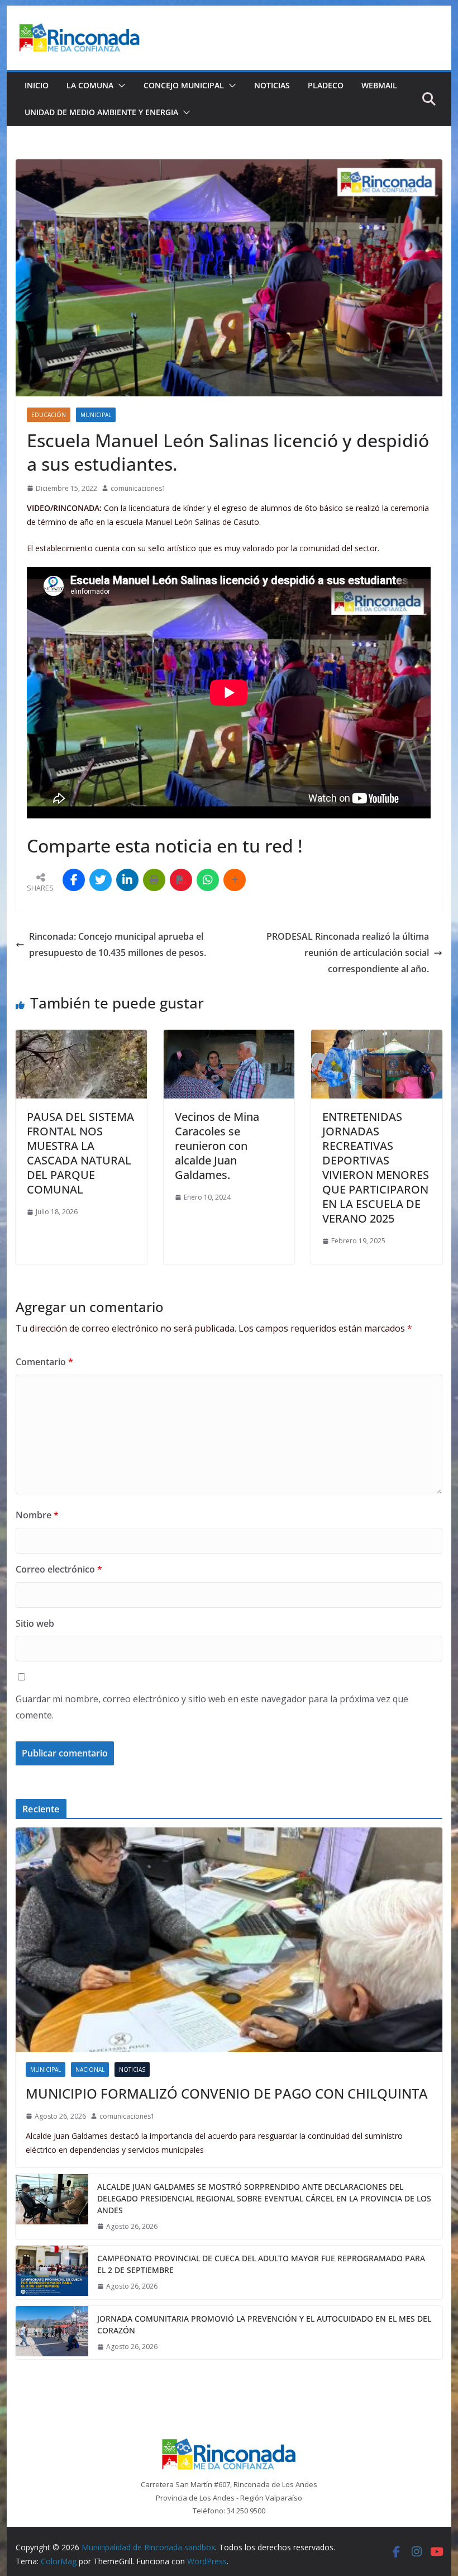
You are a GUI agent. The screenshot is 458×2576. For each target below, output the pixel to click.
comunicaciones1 (138, 488)
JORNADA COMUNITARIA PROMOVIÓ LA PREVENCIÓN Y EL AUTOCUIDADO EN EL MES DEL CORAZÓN (264, 2324)
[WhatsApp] (208, 880)
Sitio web (35, 1623)
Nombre (37, 1515)
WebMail (379, 85)
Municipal (96, 415)
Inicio (37, 85)
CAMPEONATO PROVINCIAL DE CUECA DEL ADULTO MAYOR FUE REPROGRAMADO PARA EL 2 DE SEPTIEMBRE (261, 2264)
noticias (132, 2070)
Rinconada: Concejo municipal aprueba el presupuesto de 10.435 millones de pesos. (118, 944)
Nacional (90, 2070)
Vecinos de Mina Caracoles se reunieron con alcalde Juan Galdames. (217, 1146)
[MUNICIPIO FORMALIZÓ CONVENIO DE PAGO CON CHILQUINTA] (229, 1940)
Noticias (272, 85)
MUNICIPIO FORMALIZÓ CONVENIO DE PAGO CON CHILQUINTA (227, 2093)
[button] (120, 86)
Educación (49, 415)
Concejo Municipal (184, 85)
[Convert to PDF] (181, 880)
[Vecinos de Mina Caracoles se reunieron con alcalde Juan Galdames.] (229, 1038)
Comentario (44, 1362)
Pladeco (326, 85)
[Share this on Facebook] (74, 880)
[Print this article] (154, 880)
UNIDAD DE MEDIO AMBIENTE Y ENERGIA (101, 112)
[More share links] (235, 880)
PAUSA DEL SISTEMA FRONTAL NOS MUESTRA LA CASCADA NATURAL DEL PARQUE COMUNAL (80, 1153)
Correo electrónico (59, 1569)
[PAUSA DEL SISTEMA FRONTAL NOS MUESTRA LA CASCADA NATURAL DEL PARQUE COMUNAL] (81, 1038)
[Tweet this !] (101, 880)
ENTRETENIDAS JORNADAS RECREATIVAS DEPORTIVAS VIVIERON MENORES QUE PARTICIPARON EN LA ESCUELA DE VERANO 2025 (376, 1168)
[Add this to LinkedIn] (127, 880)
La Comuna (90, 85)
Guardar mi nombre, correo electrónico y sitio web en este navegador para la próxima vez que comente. (212, 1707)
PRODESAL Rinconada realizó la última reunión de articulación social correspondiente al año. (348, 953)
